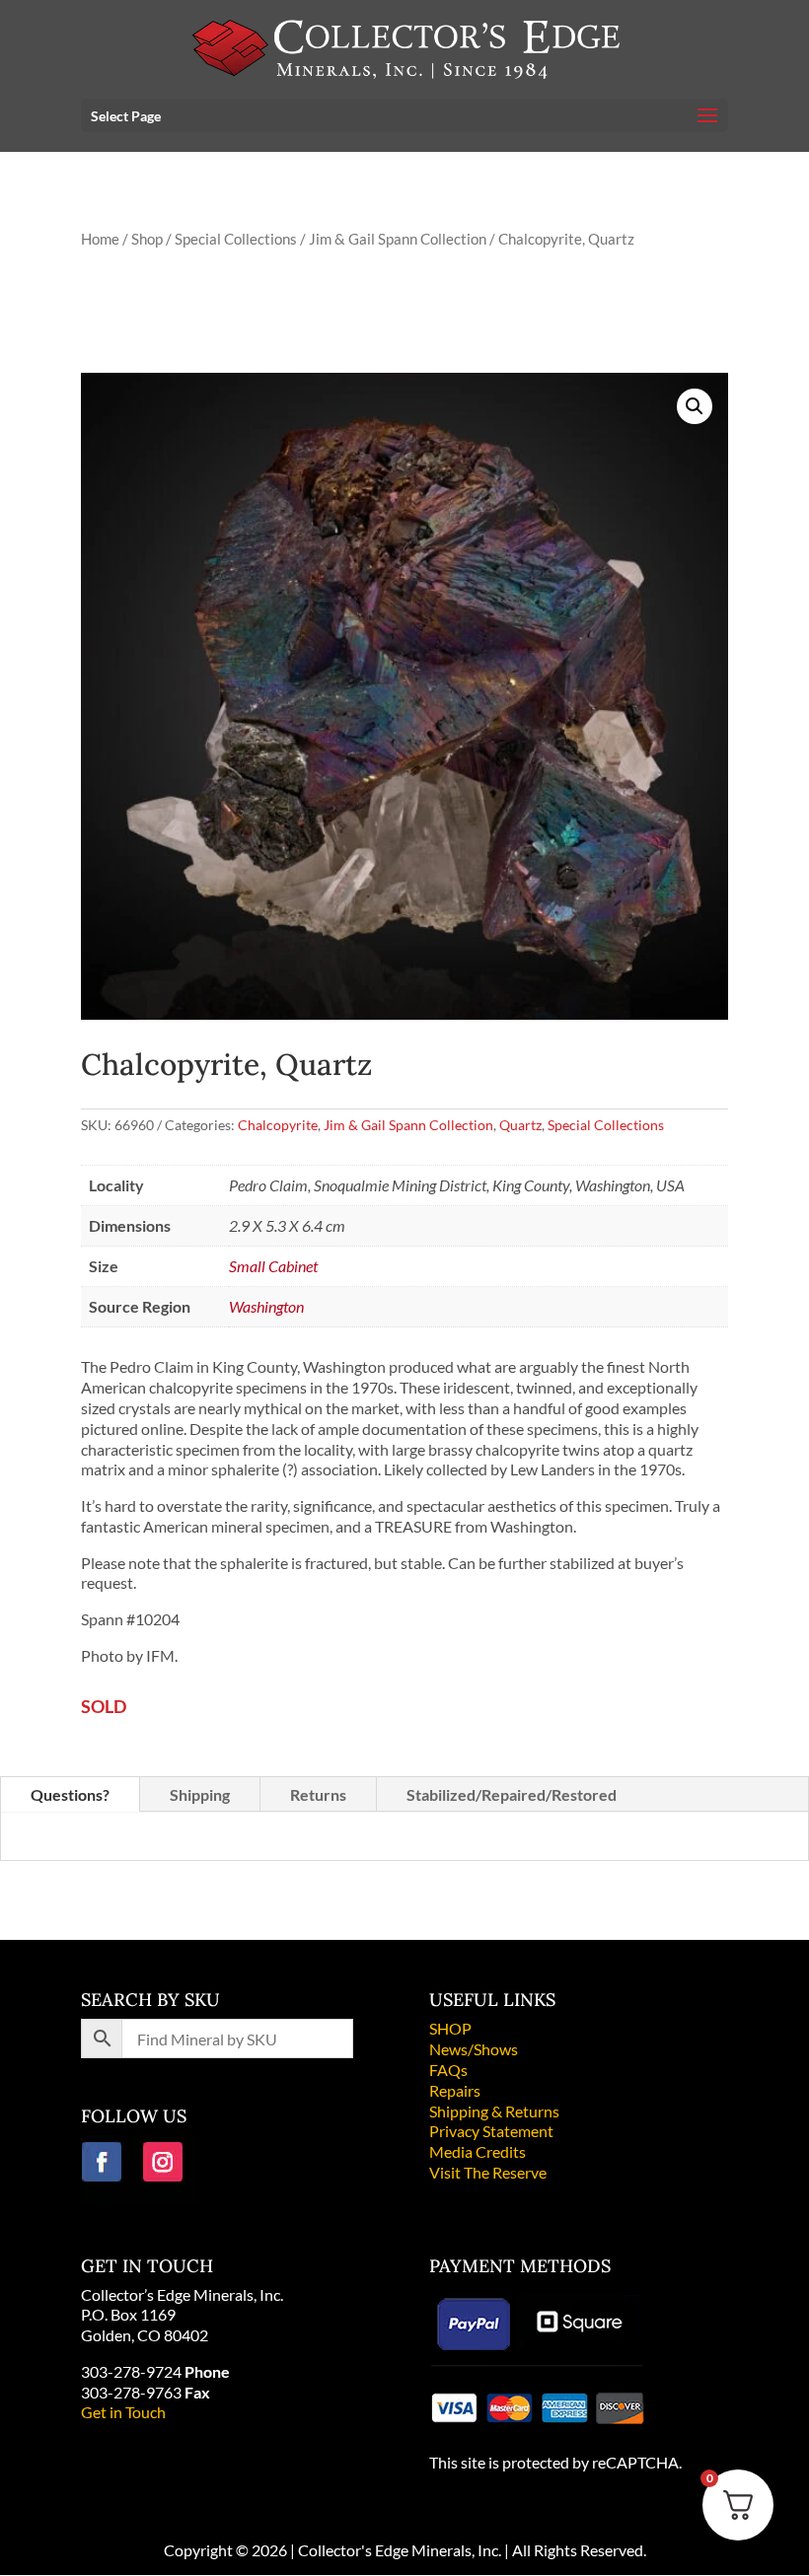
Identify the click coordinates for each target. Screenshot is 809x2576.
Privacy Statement (491, 2131)
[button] (695, 406)
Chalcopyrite (278, 1125)
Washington (266, 1306)
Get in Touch (123, 2412)
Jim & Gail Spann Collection (398, 239)
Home (100, 239)
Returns (318, 1794)
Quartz (520, 1125)
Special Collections (236, 239)
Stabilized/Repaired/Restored (512, 1794)
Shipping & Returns (494, 2111)
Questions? (70, 1794)
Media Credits (478, 2151)
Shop (147, 239)
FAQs (448, 2070)
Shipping (200, 1794)
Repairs (455, 2090)
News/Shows (474, 2049)
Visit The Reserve (488, 2172)
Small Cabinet (273, 1266)
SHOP (450, 2028)
